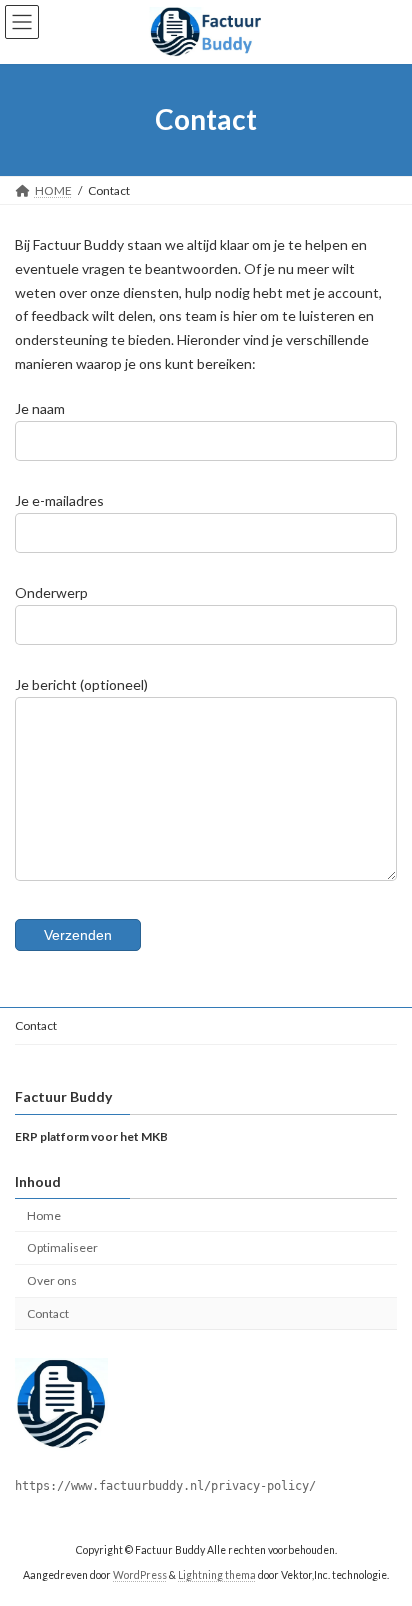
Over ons (52, 1280)
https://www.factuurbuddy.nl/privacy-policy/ (165, 1486)
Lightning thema (217, 1575)
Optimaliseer (62, 1248)
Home (44, 1215)
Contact (36, 1025)
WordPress (140, 1575)
